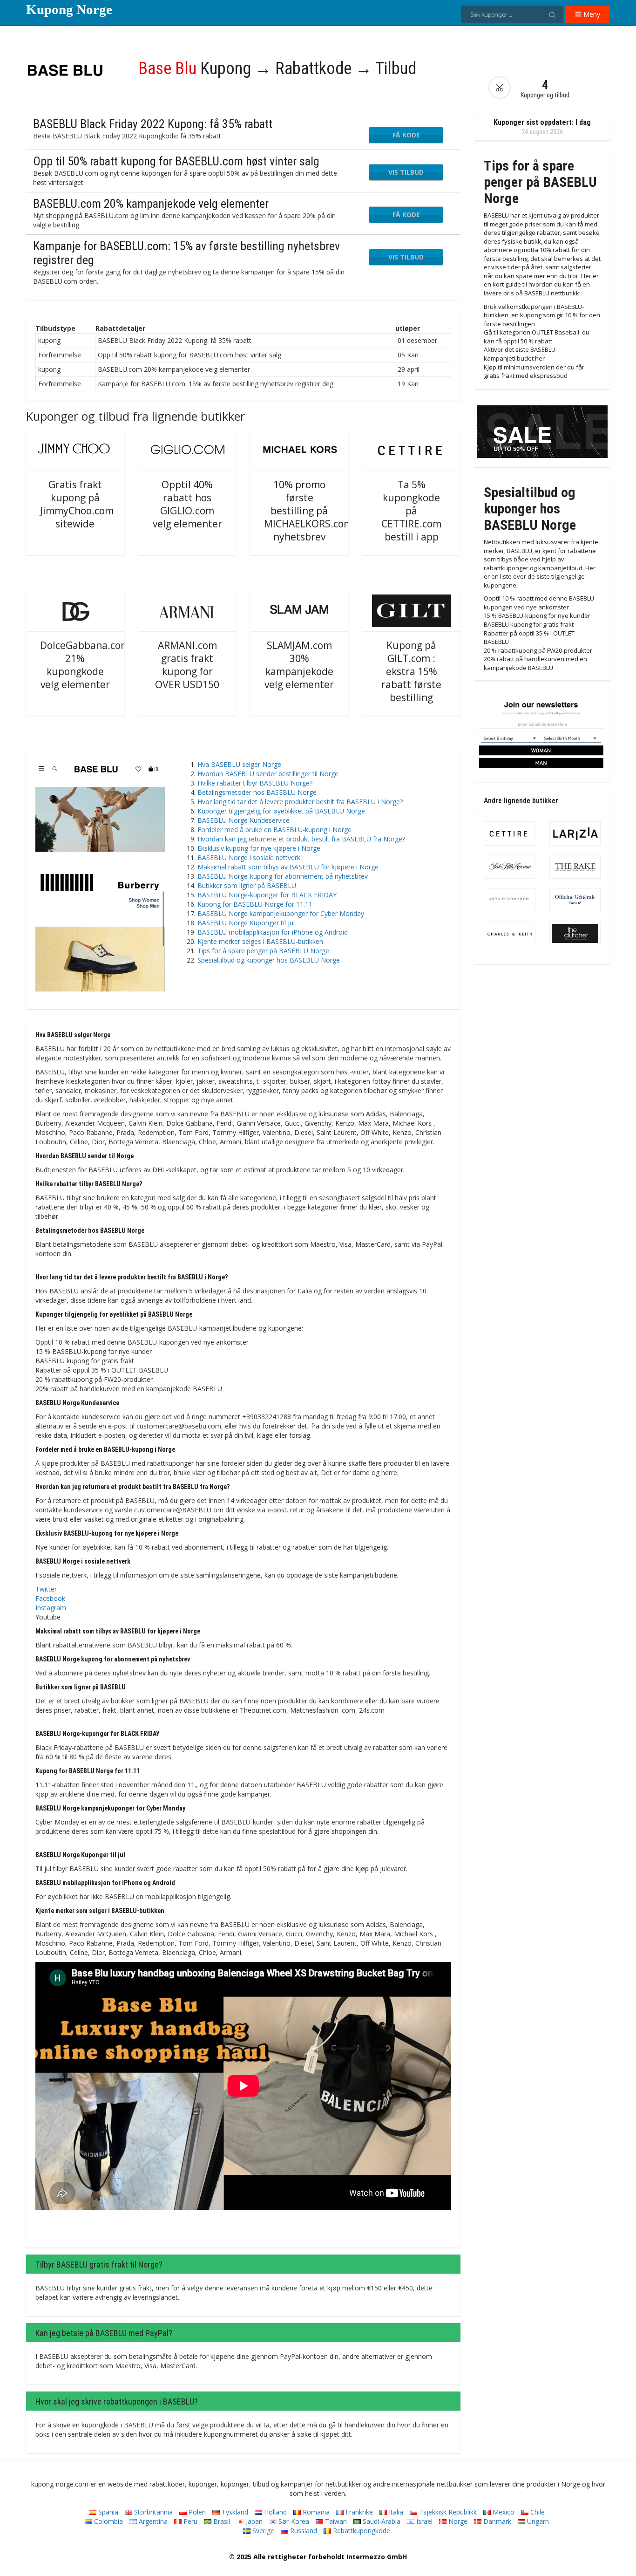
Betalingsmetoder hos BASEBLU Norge (257, 792)
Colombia (108, 2521)
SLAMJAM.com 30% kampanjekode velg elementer (299, 665)
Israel (423, 2521)
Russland (303, 2531)
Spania (107, 2512)
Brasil (221, 2521)
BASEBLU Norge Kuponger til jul (246, 923)
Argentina (152, 2521)
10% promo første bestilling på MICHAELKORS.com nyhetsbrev (308, 511)
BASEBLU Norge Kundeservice (244, 820)
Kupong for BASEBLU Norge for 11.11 (255, 904)
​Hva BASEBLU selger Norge (239, 764)
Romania (315, 2512)
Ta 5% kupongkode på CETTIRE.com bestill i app (411, 511)
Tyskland (234, 2512)
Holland (274, 2512)
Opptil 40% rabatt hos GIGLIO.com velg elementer (187, 504)
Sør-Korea (293, 2521)
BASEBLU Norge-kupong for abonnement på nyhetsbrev (283, 876)
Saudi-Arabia (381, 2521)
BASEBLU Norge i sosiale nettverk (249, 858)
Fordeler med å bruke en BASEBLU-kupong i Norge (274, 830)
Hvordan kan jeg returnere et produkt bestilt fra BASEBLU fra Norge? (301, 839)
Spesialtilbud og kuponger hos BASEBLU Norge (269, 960)
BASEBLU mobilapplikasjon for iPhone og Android (273, 932)
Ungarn (537, 2521)
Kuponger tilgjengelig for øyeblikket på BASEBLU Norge (281, 811)
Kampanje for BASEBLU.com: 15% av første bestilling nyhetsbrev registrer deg (186, 253)
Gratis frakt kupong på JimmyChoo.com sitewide (77, 504)
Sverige (262, 2531)
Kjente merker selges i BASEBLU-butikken (260, 941)
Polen (196, 2512)
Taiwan (335, 2521)
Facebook (50, 1598)
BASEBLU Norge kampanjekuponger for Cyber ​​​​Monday (281, 913)
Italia (395, 2512)
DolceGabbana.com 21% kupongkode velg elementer (85, 665)
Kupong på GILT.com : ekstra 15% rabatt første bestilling (411, 671)
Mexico (503, 2512)
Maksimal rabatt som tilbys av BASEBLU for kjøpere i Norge (288, 867)
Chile (537, 2512)
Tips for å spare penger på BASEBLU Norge (263, 951)
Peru (189, 2521)
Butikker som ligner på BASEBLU (247, 885)
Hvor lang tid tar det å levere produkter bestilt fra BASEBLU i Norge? (300, 802)
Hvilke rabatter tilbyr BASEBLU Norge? (255, 783)
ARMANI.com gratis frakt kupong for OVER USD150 (187, 665)
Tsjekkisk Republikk (447, 2512)
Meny (591, 14)
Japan (253, 2521)
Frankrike (358, 2512)
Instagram (51, 1608)
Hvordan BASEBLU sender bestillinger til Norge (268, 774)
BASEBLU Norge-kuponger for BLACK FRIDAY (267, 895)
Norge (457, 2521)
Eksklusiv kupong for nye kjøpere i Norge (259, 848)
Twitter (46, 1589)
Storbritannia (152, 2512)
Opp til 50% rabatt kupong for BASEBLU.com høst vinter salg (176, 161)
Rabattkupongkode (361, 2531)
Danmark (496, 2521)
